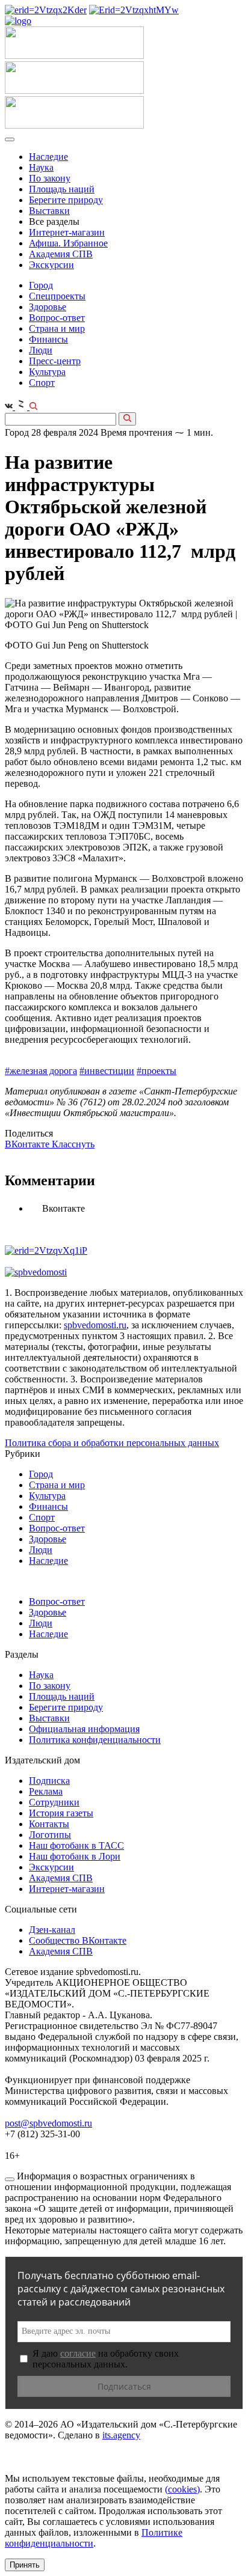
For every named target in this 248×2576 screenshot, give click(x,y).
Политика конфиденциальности (95, 1740)
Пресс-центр (55, 361)
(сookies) (182, 2489)
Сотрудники (54, 1802)
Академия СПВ (61, 254)
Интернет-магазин (67, 232)
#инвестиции (107, 1071)
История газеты (61, 1813)
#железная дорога (41, 1071)
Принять (25, 2565)
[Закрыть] (10, 2179)
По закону (50, 178)
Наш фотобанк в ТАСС (76, 1845)
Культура (47, 372)
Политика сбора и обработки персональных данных (112, 1443)
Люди (41, 350)
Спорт (42, 383)
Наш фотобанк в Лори (75, 1856)
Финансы (48, 339)
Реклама (46, 1791)
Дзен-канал (52, 1930)
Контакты (49, 1824)
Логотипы (50, 1835)
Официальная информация (84, 1729)
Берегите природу (66, 200)
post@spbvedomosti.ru (48, 2123)
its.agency (121, 2435)
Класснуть (73, 1144)
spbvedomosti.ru (95, 1325)
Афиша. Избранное (68, 243)
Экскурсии (51, 265)
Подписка (49, 1781)
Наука (41, 167)
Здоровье (48, 307)
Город (41, 285)
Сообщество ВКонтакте (78, 1940)
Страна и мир (57, 328)
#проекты (157, 1071)
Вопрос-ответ (57, 318)
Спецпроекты (57, 296)
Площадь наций (62, 189)
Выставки (49, 211)
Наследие (48, 157)
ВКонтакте (28, 1144)
